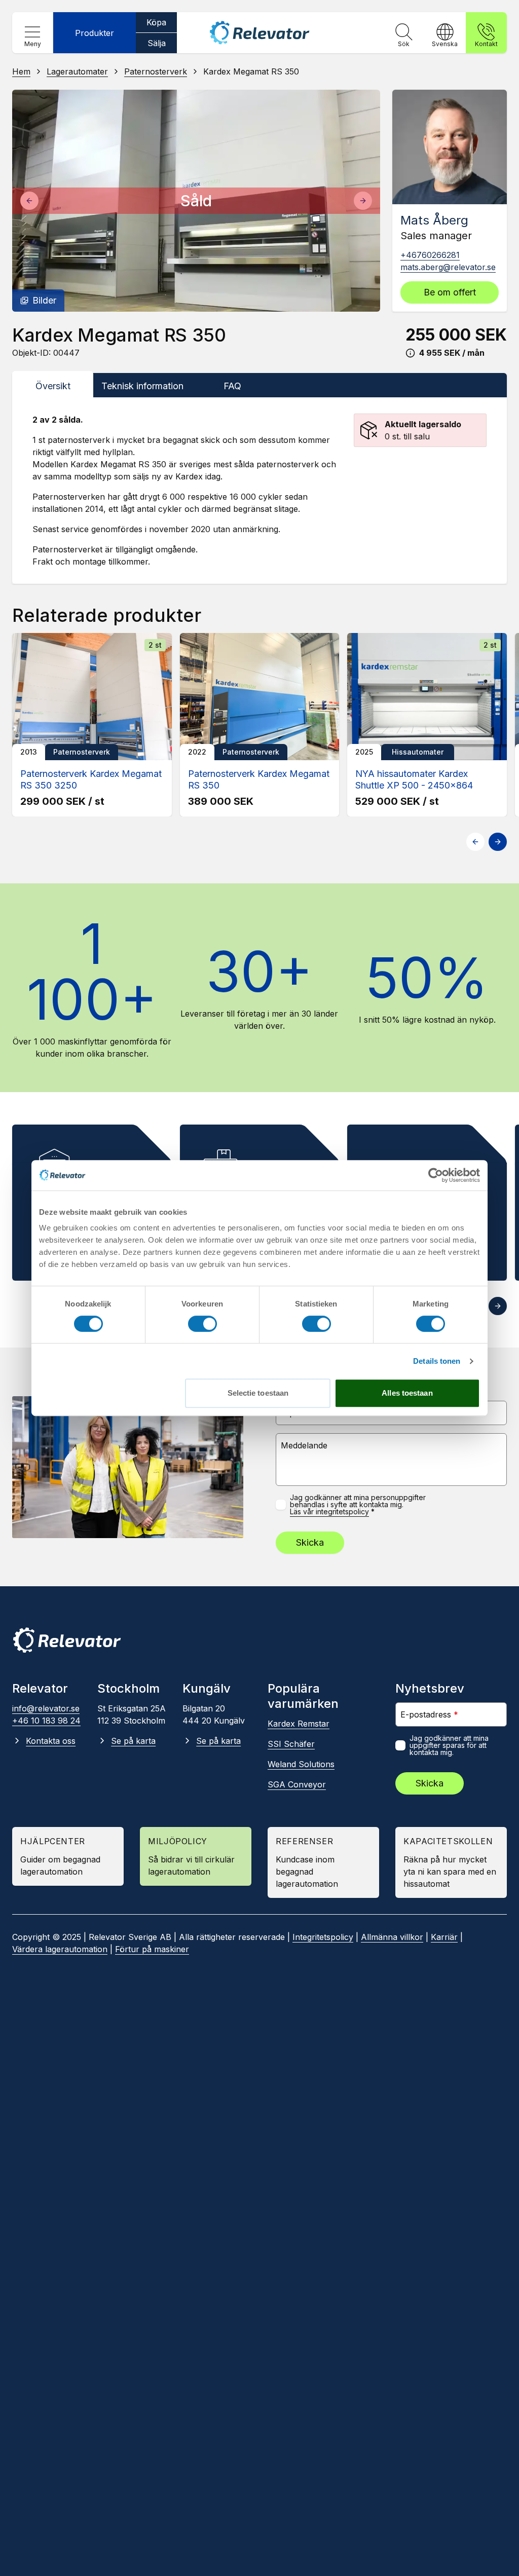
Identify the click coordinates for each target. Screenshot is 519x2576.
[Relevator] (67, 1640)
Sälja (157, 43)
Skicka (310, 1542)
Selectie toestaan (258, 1393)
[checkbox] (281, 1505)
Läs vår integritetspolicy (329, 1512)
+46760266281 (430, 255)
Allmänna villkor (392, 1937)
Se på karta (133, 1741)
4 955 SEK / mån (452, 353)
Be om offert (450, 292)
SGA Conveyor (297, 1784)
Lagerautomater (77, 71)
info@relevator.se (46, 1708)
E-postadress (429, 1714)
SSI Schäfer (291, 1744)
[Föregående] (29, 201)
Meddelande (304, 1445)
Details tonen (437, 1361)
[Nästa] (363, 201)
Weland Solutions (301, 1764)
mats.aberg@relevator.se (448, 267)
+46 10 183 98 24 (46, 1721)
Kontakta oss (51, 1741)
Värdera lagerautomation (60, 1949)
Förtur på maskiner (152, 1949)
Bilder (44, 300)
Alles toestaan (407, 1393)
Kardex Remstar (299, 1724)
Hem (21, 71)
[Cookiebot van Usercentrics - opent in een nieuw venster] (436, 1175)
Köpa (156, 22)
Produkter (95, 33)
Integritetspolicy (323, 1937)
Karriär (444, 1937)
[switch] (202, 1324)
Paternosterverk (156, 71)
